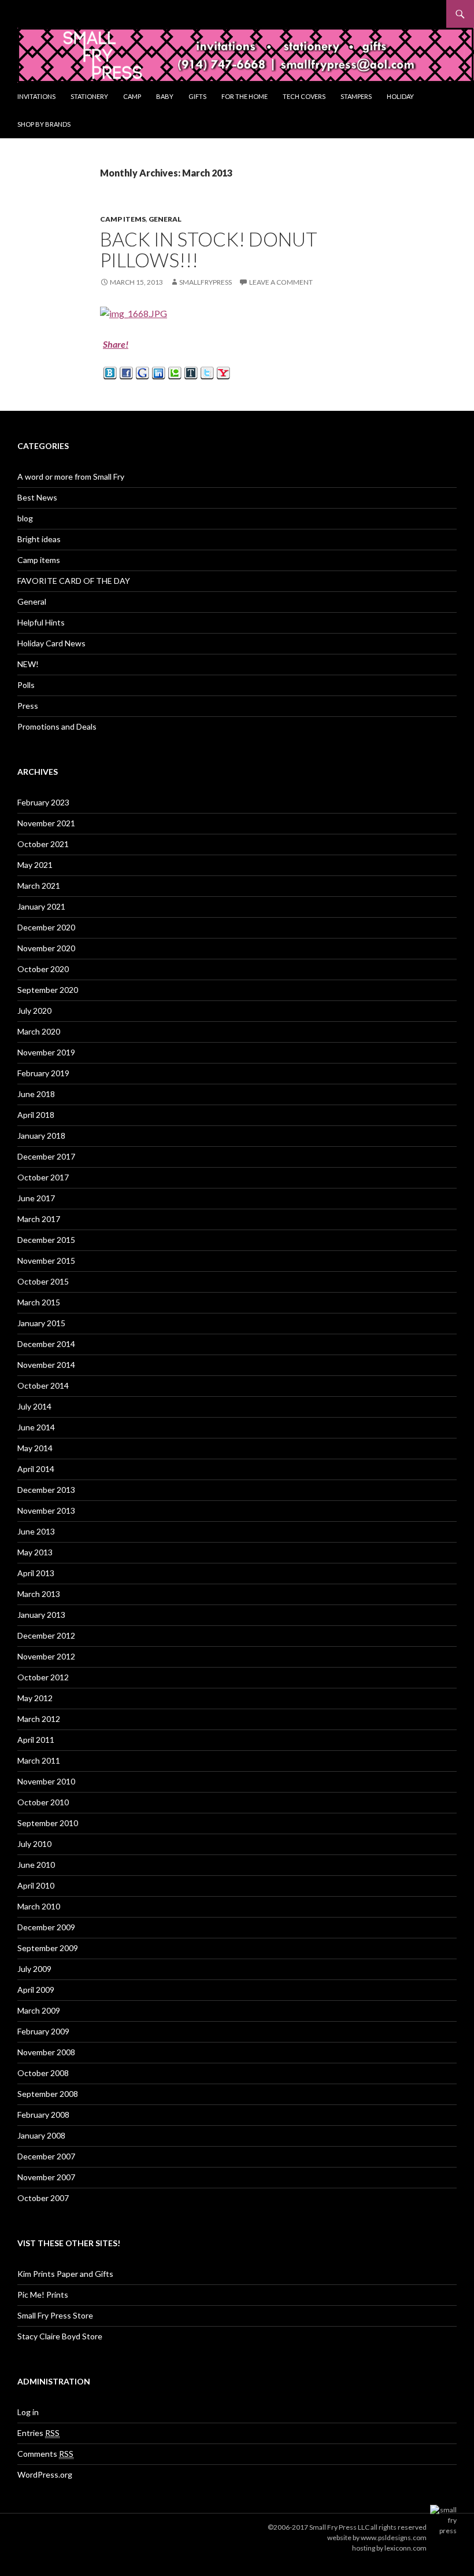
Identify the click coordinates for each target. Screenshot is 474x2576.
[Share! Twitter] (207, 372)
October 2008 (43, 2073)
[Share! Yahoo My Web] (223, 372)
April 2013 (36, 1573)
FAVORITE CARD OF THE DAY (74, 581)
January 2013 (41, 1615)
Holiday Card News (51, 643)
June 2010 (36, 1865)
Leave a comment (281, 282)
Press (28, 706)
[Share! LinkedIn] (159, 372)
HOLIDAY (400, 96)
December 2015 (46, 1240)
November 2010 (46, 1781)
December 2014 (46, 1344)
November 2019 (46, 1052)
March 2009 (39, 2010)
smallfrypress (205, 282)
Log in (28, 2412)
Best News (37, 497)
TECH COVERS (304, 96)
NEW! (28, 664)
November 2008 (46, 2052)
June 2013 (36, 1531)
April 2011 (36, 1740)
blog (25, 518)
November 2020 (46, 948)
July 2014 (34, 1406)
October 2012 (43, 1677)
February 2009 (43, 2031)
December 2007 (46, 2156)
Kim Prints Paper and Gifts (65, 2274)
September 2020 (48, 990)
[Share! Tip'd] (191, 372)
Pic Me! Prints (43, 2295)
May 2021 (35, 865)
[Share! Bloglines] (110, 372)
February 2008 (43, 2115)
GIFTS (197, 96)
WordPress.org (45, 2474)
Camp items (123, 219)
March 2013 (39, 1594)
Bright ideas (39, 539)
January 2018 (41, 1136)
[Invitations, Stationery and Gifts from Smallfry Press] (246, 54)
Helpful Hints (41, 622)
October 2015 (43, 1281)
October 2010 (43, 1802)
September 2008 (48, 2094)
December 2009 (46, 1927)
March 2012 (39, 1719)
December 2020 (46, 927)
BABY (165, 96)
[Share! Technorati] (175, 372)
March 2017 (39, 1219)
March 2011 (39, 1760)
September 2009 (48, 1948)
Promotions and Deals (57, 726)
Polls (26, 685)
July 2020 (34, 1011)
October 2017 (43, 1177)
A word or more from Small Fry (71, 476)
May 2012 (35, 1698)
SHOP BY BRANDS (44, 124)
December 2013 (46, 1490)
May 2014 (35, 1448)
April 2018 (36, 1115)
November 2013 (46, 1510)
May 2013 (35, 1552)
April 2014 (36, 1469)
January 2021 (41, 906)
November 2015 (46, 1261)
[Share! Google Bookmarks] (142, 372)
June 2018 (36, 1094)
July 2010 (34, 1844)
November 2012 (46, 1656)
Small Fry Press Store (55, 2315)
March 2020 (39, 1031)
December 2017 (46, 1156)
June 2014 (36, 1427)
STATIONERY (89, 96)
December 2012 (46, 1635)
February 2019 (43, 1073)
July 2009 (34, 1969)
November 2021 (46, 823)
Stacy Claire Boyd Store (60, 2336)
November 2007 (46, 2177)
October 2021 (43, 844)
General (165, 219)
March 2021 (39, 886)
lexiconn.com (406, 2548)
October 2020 (43, 969)
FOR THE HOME (245, 96)
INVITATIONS (36, 96)
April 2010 (36, 1885)
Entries (38, 2433)
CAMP (132, 96)
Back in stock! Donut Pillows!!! (209, 249)
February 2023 (43, 802)
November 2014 (46, 1365)
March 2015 (39, 1302)
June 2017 (36, 1198)
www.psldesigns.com (394, 2538)
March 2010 (39, 1906)
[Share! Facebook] (126, 372)
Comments (45, 2454)
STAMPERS (356, 96)
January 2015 (41, 1323)
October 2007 (43, 2198)
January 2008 (41, 2135)
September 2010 (48, 1823)
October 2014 (43, 1385)
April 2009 (36, 1990)
